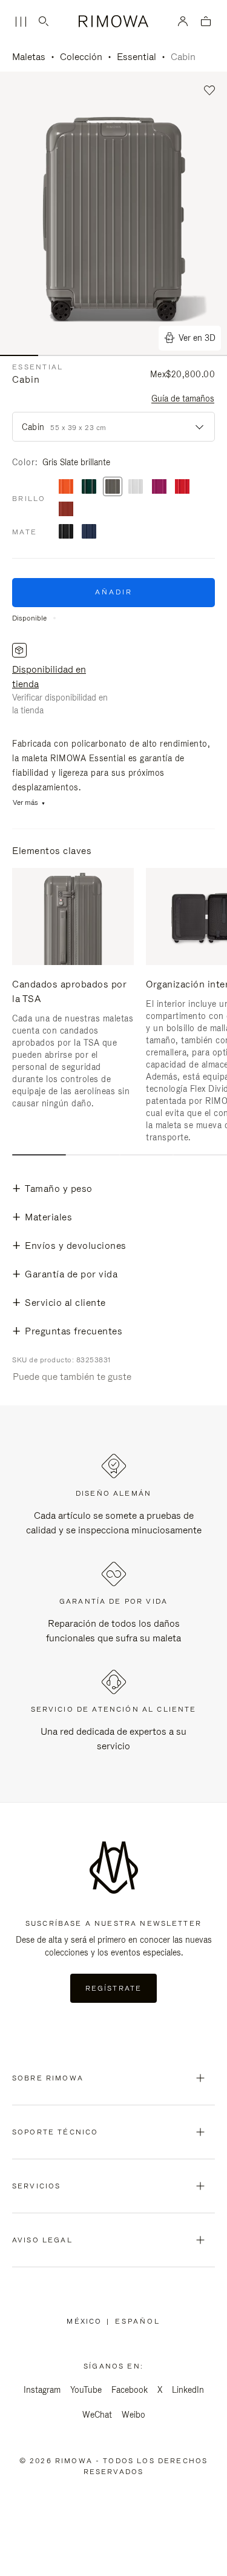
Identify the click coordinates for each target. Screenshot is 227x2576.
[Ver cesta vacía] (206, 22)
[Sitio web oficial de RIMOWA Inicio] (113, 21)
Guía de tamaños (183, 399)
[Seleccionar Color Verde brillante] (89, 487)
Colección (81, 57)
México (87, 2321)
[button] (210, 91)
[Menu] (21, 22)
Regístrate (114, 1988)
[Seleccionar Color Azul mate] (89, 532)
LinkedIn (188, 2390)
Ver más (25, 803)
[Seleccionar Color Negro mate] (66, 532)
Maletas (29, 57)
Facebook (130, 2390)
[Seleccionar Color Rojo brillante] (182, 487)
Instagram (42, 2390)
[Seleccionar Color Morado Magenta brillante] (159, 487)
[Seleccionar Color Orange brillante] (66, 487)
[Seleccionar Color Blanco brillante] (136, 487)
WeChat (97, 2415)
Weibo (133, 2415)
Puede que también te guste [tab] (72, 1377)
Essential (137, 57)
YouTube (86, 2390)
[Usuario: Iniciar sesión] (183, 21)
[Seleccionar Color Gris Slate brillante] (113, 487)
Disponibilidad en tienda (49, 677)
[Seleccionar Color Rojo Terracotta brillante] (66, 510)
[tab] (39, 1155)
